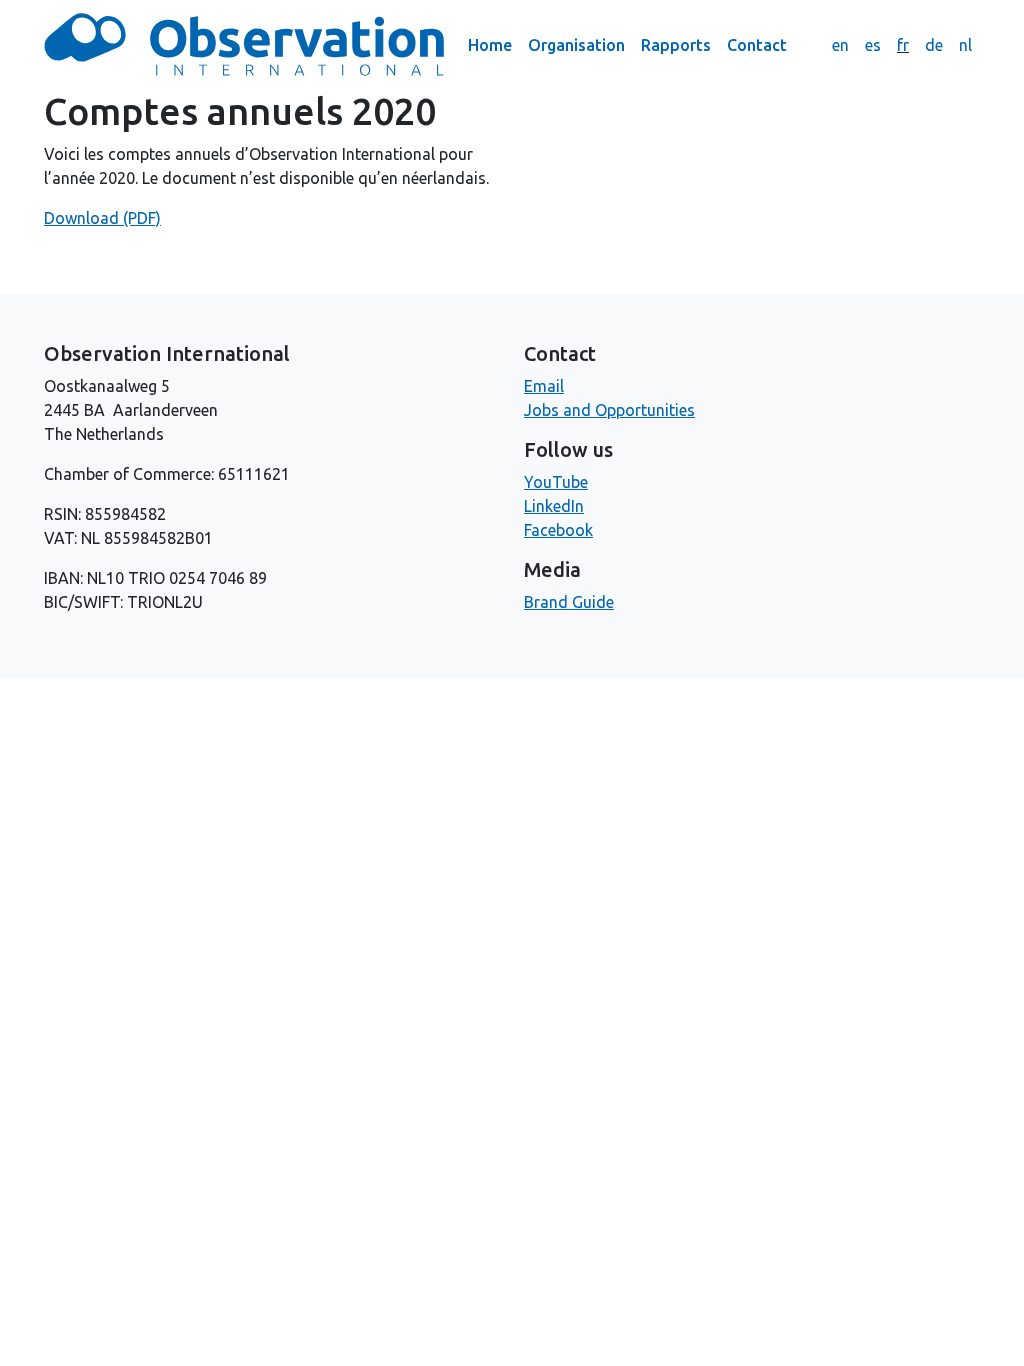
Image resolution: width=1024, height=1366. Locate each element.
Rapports (676, 45)
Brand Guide (569, 602)
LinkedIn (554, 506)
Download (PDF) (102, 218)
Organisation (576, 45)
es (873, 45)
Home (490, 45)
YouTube (556, 482)
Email (544, 386)
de (934, 45)
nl (965, 45)
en (840, 45)
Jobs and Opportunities (609, 410)
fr (903, 45)
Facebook (558, 530)
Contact (757, 45)
